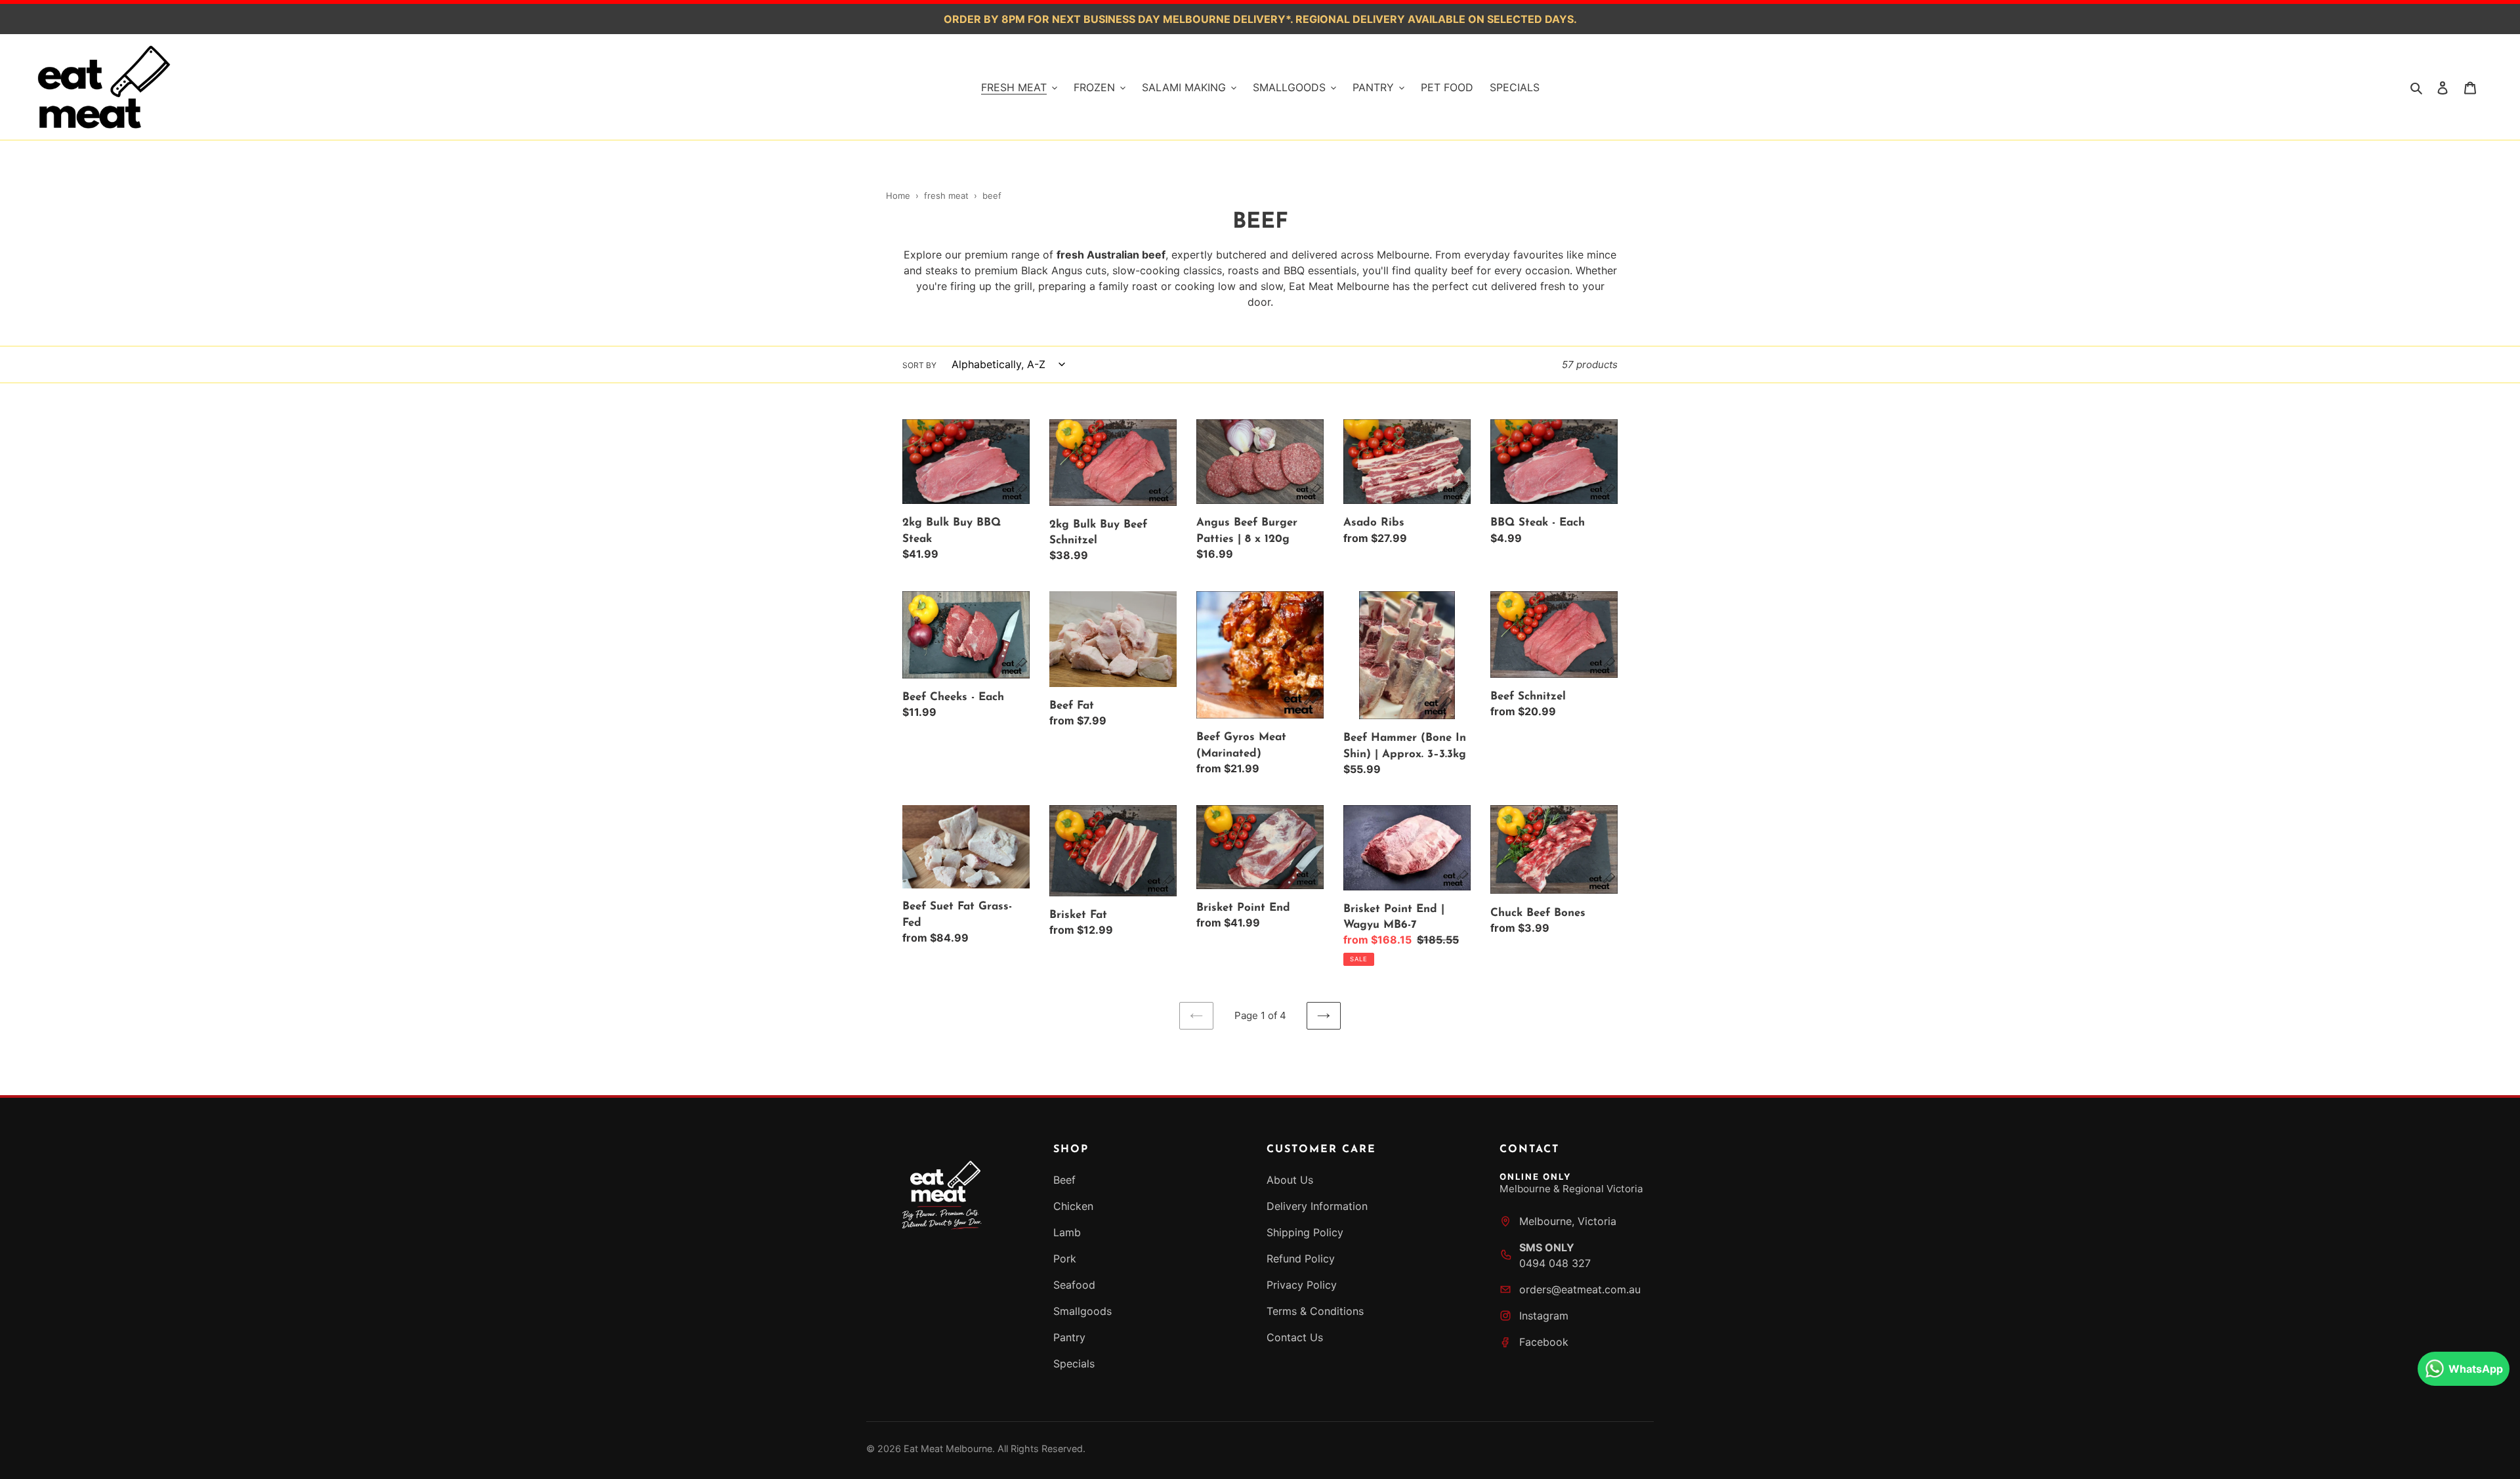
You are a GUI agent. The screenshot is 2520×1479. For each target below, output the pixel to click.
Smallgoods (1082, 1311)
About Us (1290, 1180)
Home (898, 196)
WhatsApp (2476, 1369)
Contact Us (1295, 1337)
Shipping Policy (1305, 1232)
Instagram (1544, 1316)
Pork (1065, 1259)
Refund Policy (1301, 1259)
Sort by (919, 365)
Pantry (1069, 1337)
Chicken (1073, 1206)
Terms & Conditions (1315, 1311)
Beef (1064, 1180)
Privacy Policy (1302, 1285)
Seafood (1074, 1285)
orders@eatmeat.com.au (1580, 1289)
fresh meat (948, 196)
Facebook (1544, 1342)
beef (992, 196)
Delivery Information (1317, 1206)
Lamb (1067, 1232)
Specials (1074, 1364)
